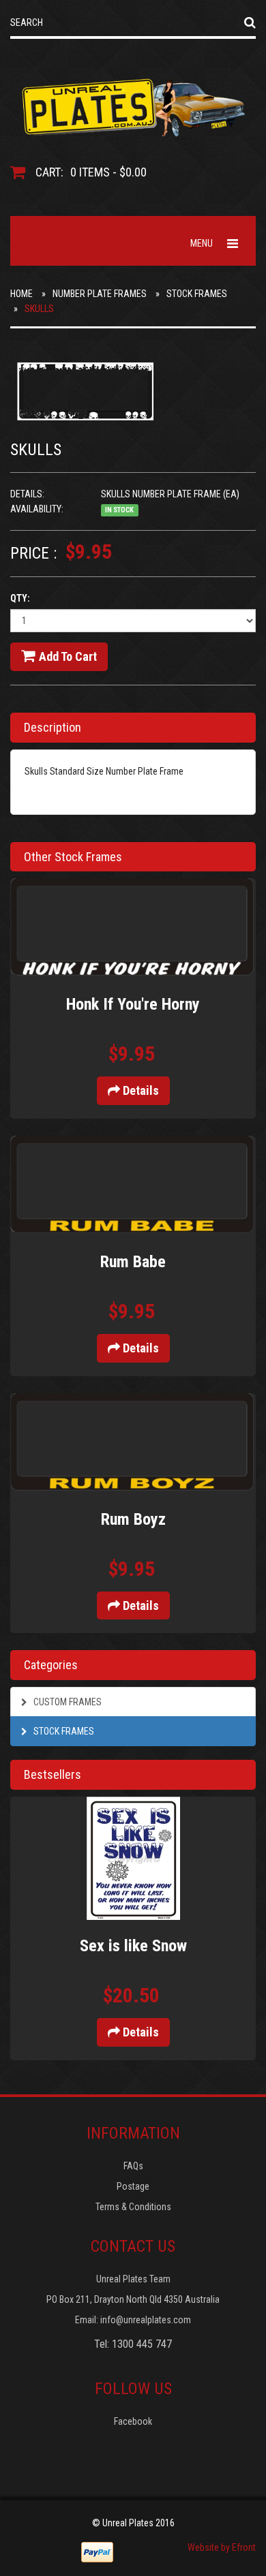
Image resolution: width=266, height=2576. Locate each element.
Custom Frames (66, 1702)
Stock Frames (197, 294)
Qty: (20, 598)
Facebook (133, 2421)
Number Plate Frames (100, 294)
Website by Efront (222, 2547)
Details (139, 1090)
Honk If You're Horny (133, 1004)
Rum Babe (133, 1262)
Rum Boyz (133, 1519)
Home (21, 294)
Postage (133, 2186)
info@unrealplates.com (146, 2320)
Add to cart (68, 656)
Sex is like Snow (133, 1946)
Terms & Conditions (133, 2207)
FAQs (133, 2166)
